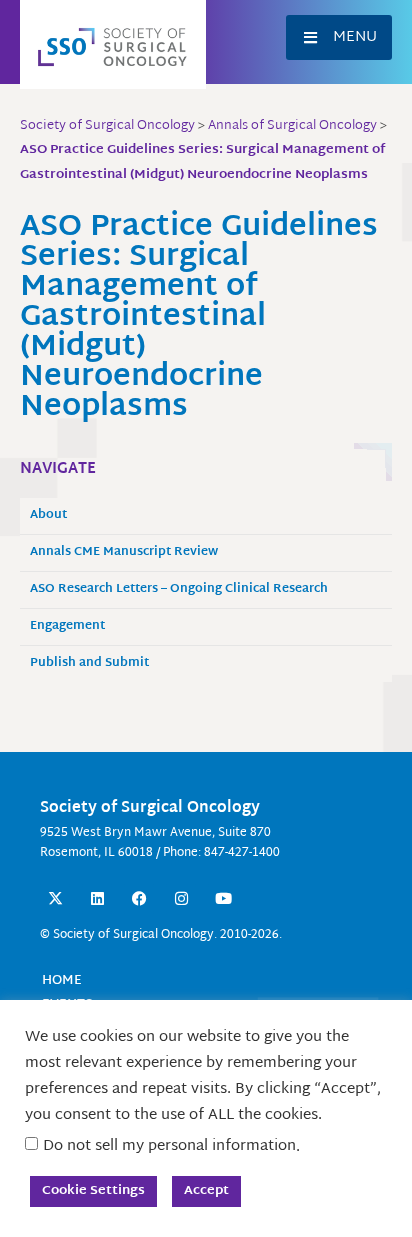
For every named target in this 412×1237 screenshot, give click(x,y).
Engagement (67, 626)
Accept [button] (206, 1191)
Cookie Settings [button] (93, 1191)
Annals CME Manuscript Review (124, 552)
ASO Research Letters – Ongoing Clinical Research (179, 589)
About (48, 515)
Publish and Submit (89, 663)
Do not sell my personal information (169, 1146)
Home (62, 981)
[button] (339, 37)
